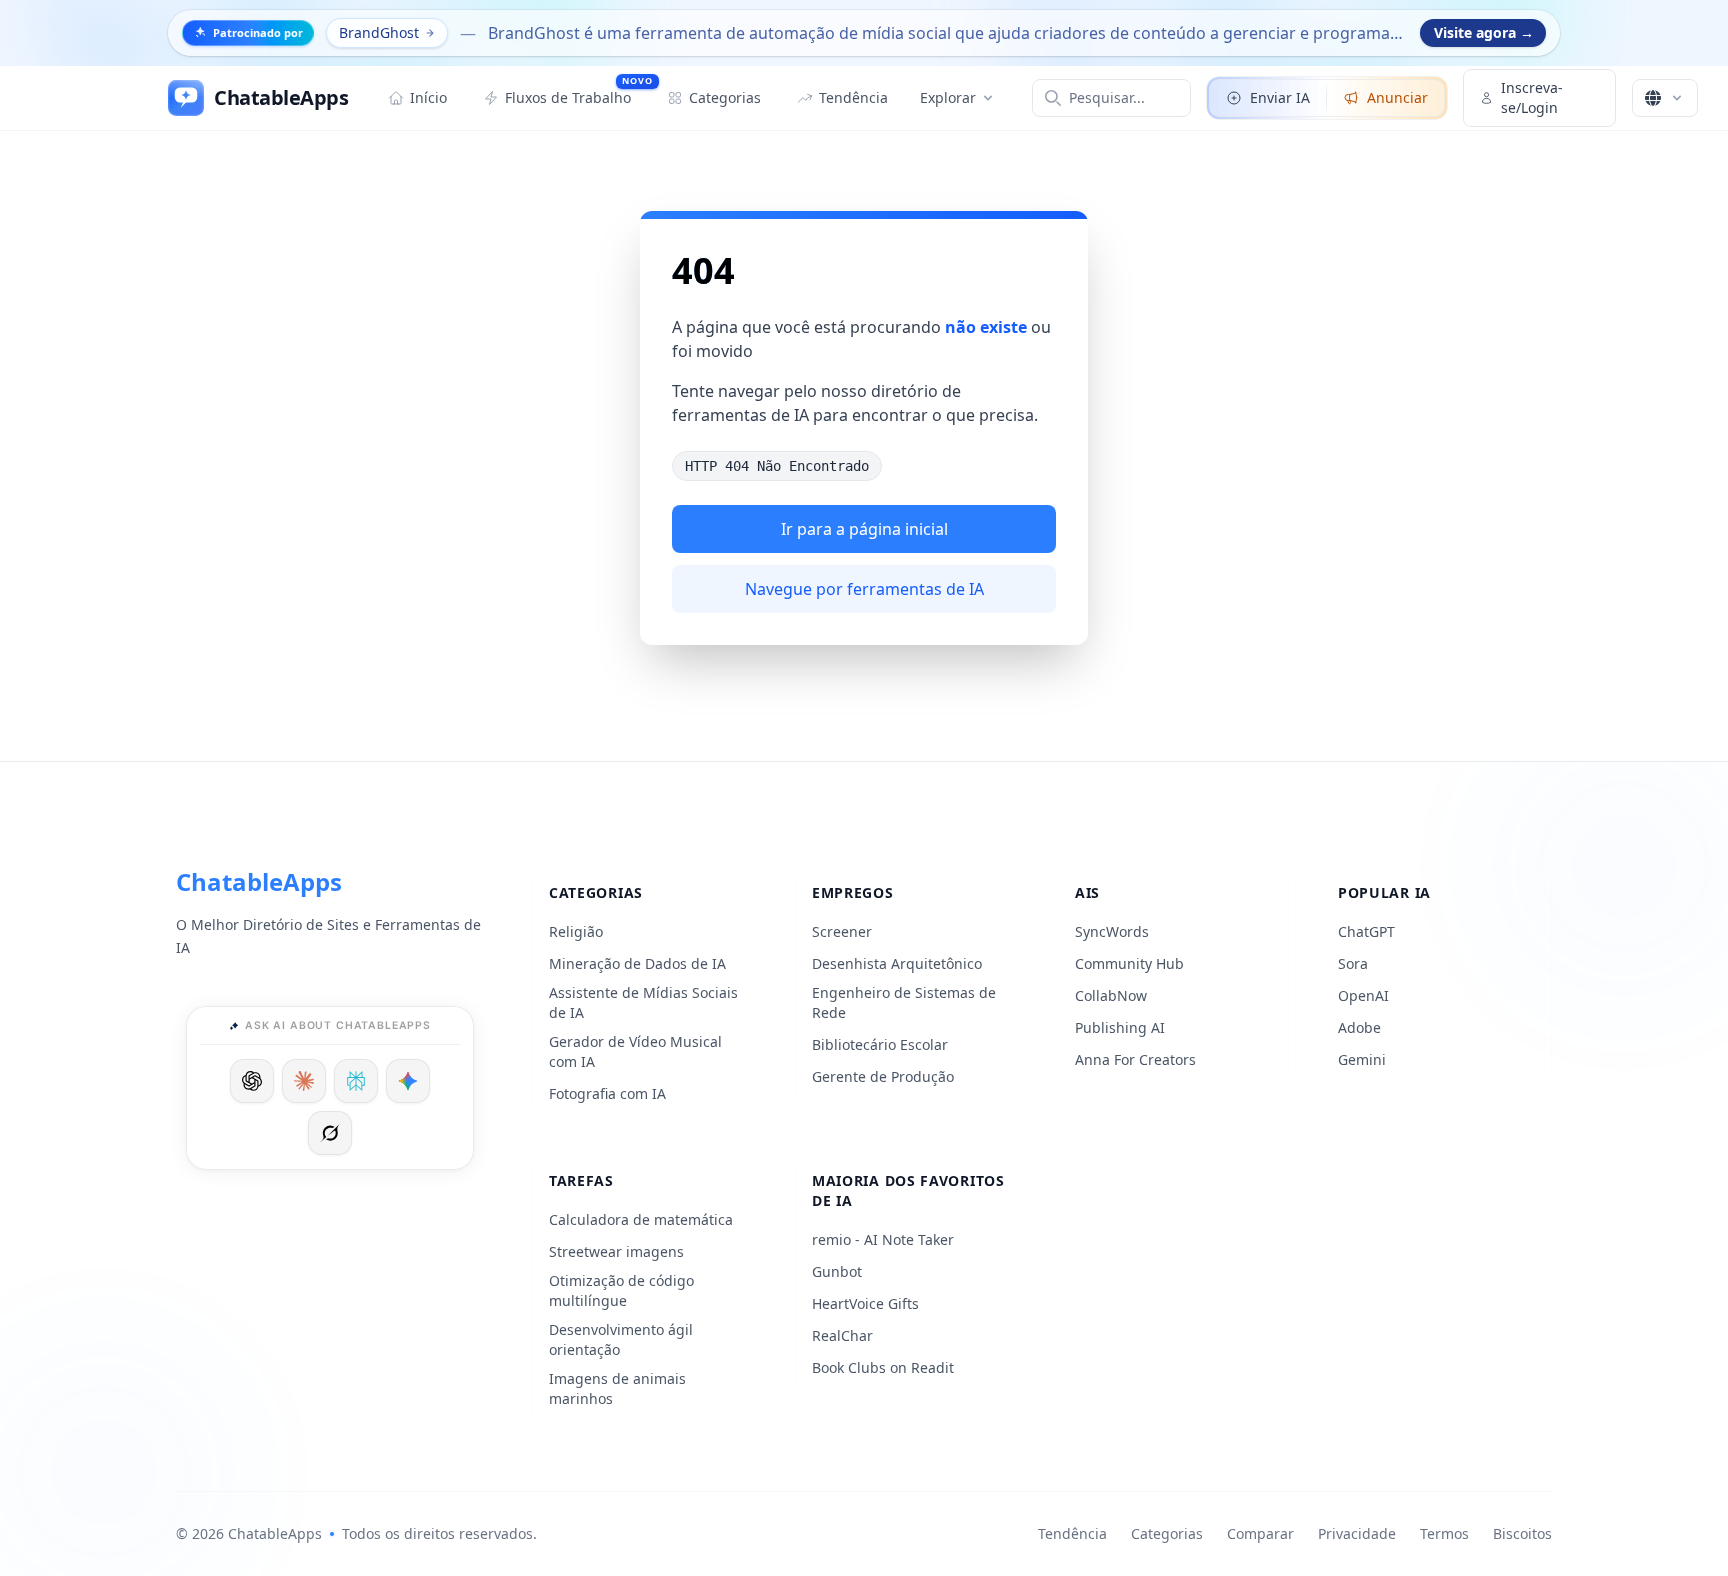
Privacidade (1357, 1533)
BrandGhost (379, 32)
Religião (576, 931)
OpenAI (1363, 995)
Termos (1444, 1533)
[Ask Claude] (304, 1081)
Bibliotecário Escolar (880, 1044)
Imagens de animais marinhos (617, 1388)
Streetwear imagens (616, 1251)
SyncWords (1112, 931)
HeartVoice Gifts (865, 1303)
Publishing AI (1120, 1027)
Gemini (1362, 1059)
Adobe (1359, 1027)
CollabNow (1111, 995)
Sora (1353, 963)
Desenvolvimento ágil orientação (621, 1339)
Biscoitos (1522, 1533)
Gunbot (837, 1271)
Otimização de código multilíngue (621, 1290)
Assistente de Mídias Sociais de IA (643, 1002)
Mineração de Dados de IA (637, 963)
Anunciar (1397, 97)
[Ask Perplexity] (356, 1081)
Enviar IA (1280, 97)
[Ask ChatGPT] (252, 1081)
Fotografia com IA (607, 1093)
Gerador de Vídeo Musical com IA (635, 1051)
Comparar (1260, 1533)
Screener (842, 931)
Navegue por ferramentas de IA (864, 589)
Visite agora (1484, 32)
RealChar (842, 1335)
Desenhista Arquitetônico (897, 963)
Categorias (1167, 1533)
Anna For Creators (1135, 1059)
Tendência (1072, 1533)
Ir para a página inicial (864, 529)
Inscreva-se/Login (1532, 97)
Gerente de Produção (883, 1076)
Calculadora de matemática (641, 1219)
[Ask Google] (408, 1081)
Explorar (948, 97)
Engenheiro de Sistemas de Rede (904, 1002)
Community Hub (1129, 963)
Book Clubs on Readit (883, 1367)
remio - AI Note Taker (883, 1239)
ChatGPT (1366, 931)
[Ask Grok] (330, 1133)
